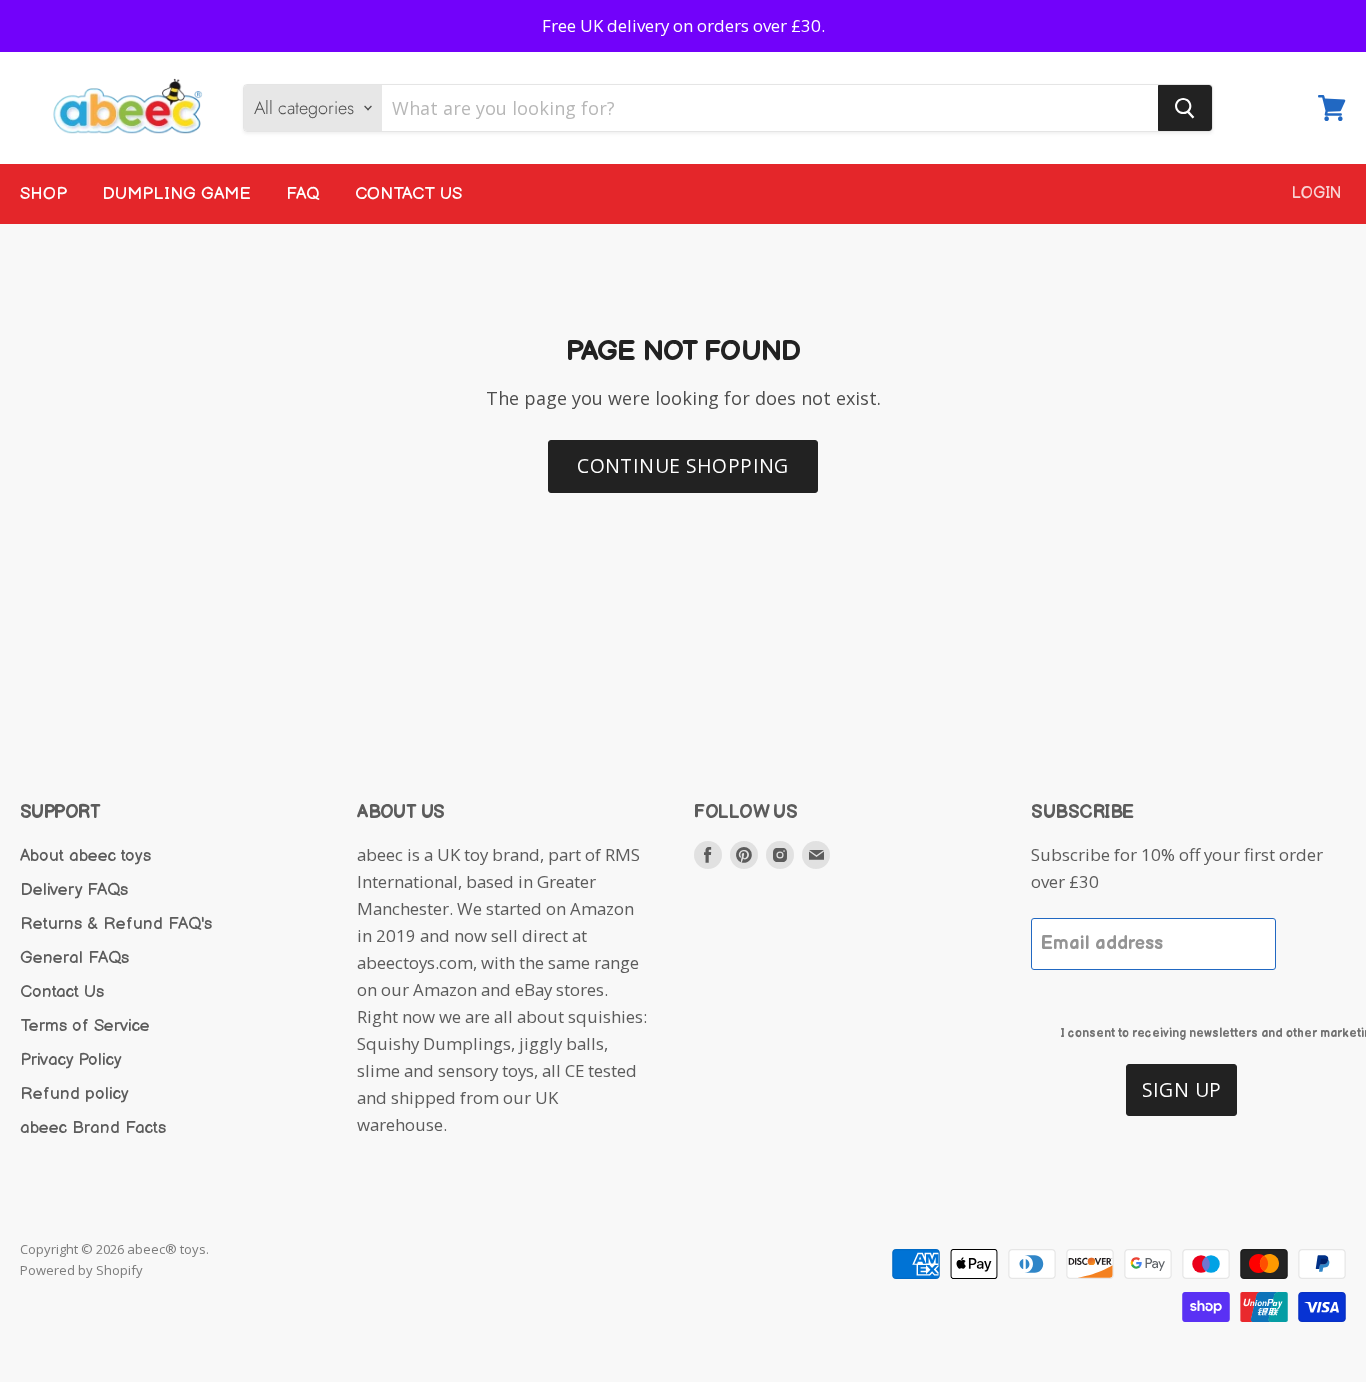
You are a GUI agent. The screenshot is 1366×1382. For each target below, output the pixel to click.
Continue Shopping (683, 465)
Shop (43, 194)
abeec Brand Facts (93, 1128)
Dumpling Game (176, 194)
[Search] (1185, 108)
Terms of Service (85, 1026)
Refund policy (74, 1094)
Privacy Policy (71, 1060)
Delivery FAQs (74, 890)
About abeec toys (85, 856)
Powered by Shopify (81, 1270)
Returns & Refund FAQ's (116, 924)
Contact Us (408, 194)
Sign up (1182, 1089)
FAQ (303, 194)
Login (1316, 193)
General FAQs (74, 958)
